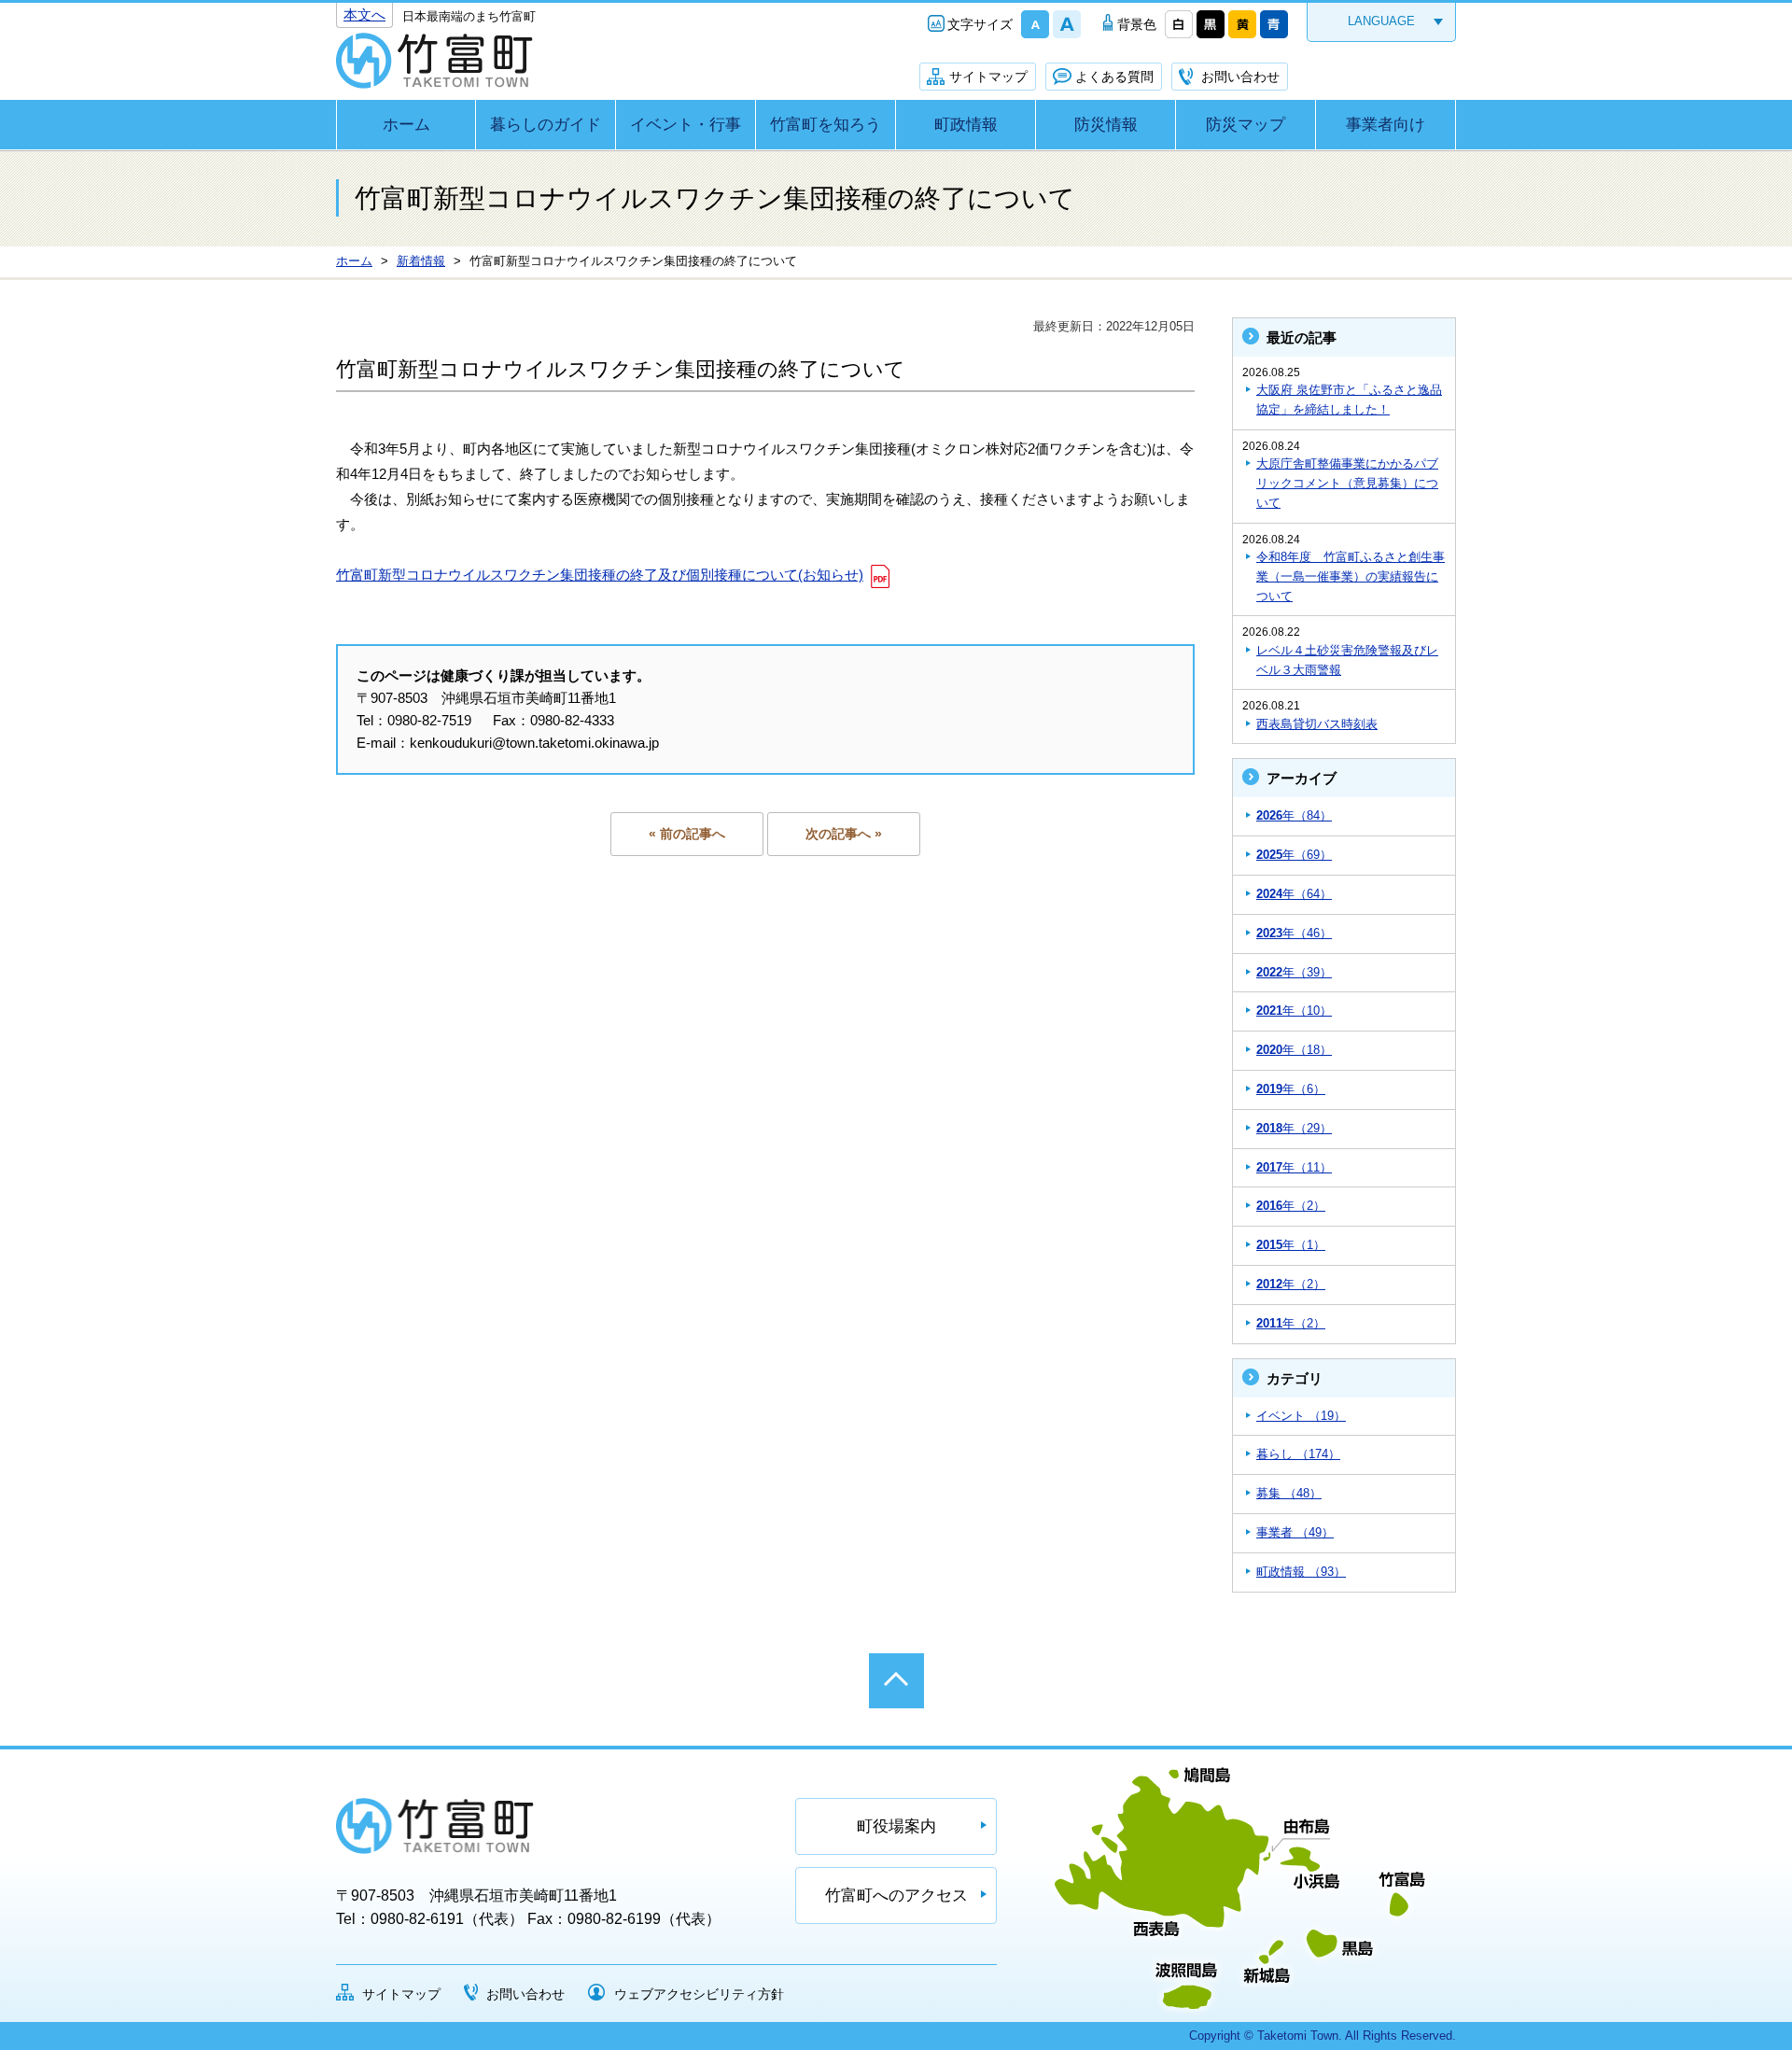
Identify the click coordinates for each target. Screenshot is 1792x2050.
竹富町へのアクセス (896, 1896)
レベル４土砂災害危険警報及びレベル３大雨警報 (1347, 660)
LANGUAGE (1381, 21)
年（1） (1291, 1245)
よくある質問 (1114, 77)
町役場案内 (896, 1826)
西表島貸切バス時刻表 (1317, 724)
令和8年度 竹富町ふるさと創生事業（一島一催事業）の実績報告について (1351, 576)
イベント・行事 (686, 125)
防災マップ (1246, 125)
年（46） (1294, 933)
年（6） (1291, 1089)
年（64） (1294, 894)
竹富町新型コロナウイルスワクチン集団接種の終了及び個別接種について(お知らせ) (600, 575)
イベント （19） (1301, 1416)
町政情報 (966, 125)
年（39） (1294, 972)
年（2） (1291, 1206)
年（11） (1294, 1167)
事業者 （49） (1295, 1532)
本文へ (364, 14)
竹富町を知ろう (826, 125)
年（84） (1294, 815)
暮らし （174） (1298, 1454)
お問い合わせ (1240, 77)
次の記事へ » (844, 834)
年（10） (1294, 1011)
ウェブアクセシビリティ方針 (699, 1994)
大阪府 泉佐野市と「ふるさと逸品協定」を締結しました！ (1349, 400)
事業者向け (1386, 125)
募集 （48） (1289, 1493)
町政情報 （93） (1301, 1572)
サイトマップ (988, 77)
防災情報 (1106, 125)
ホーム (406, 125)
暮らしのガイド (546, 125)
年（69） (1294, 855)
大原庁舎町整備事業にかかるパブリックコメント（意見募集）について (1347, 483)
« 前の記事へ (687, 834)
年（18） (1294, 1050)
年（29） (1294, 1128)
